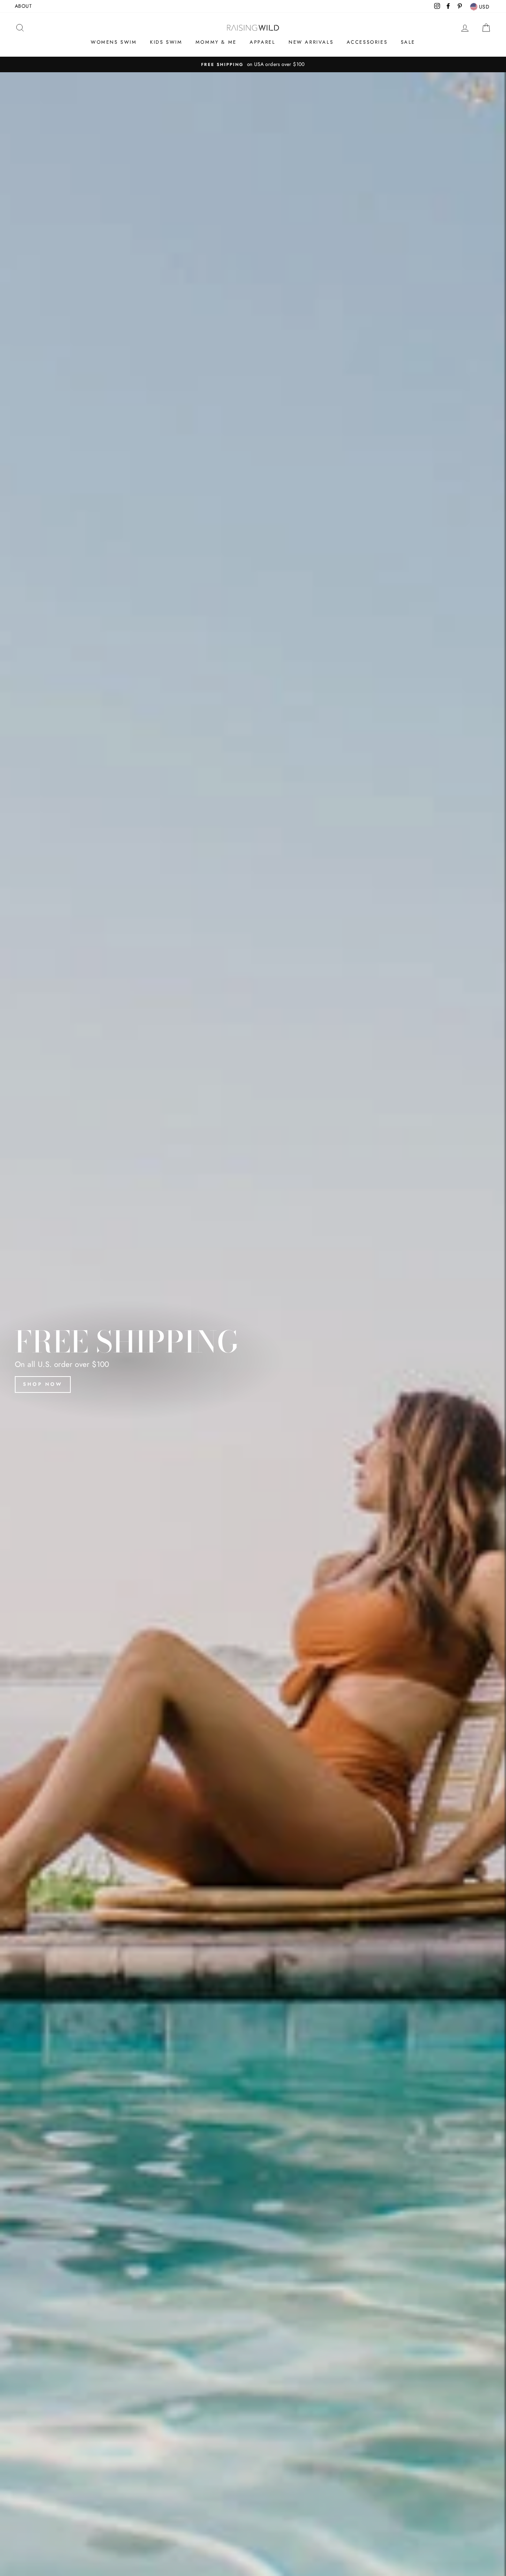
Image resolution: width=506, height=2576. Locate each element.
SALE (408, 42)
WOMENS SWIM (114, 42)
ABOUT (23, 6)
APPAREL (262, 42)
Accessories (367, 42)
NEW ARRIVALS (311, 42)
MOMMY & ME (216, 42)
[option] (253, 64)
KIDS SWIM (166, 42)
